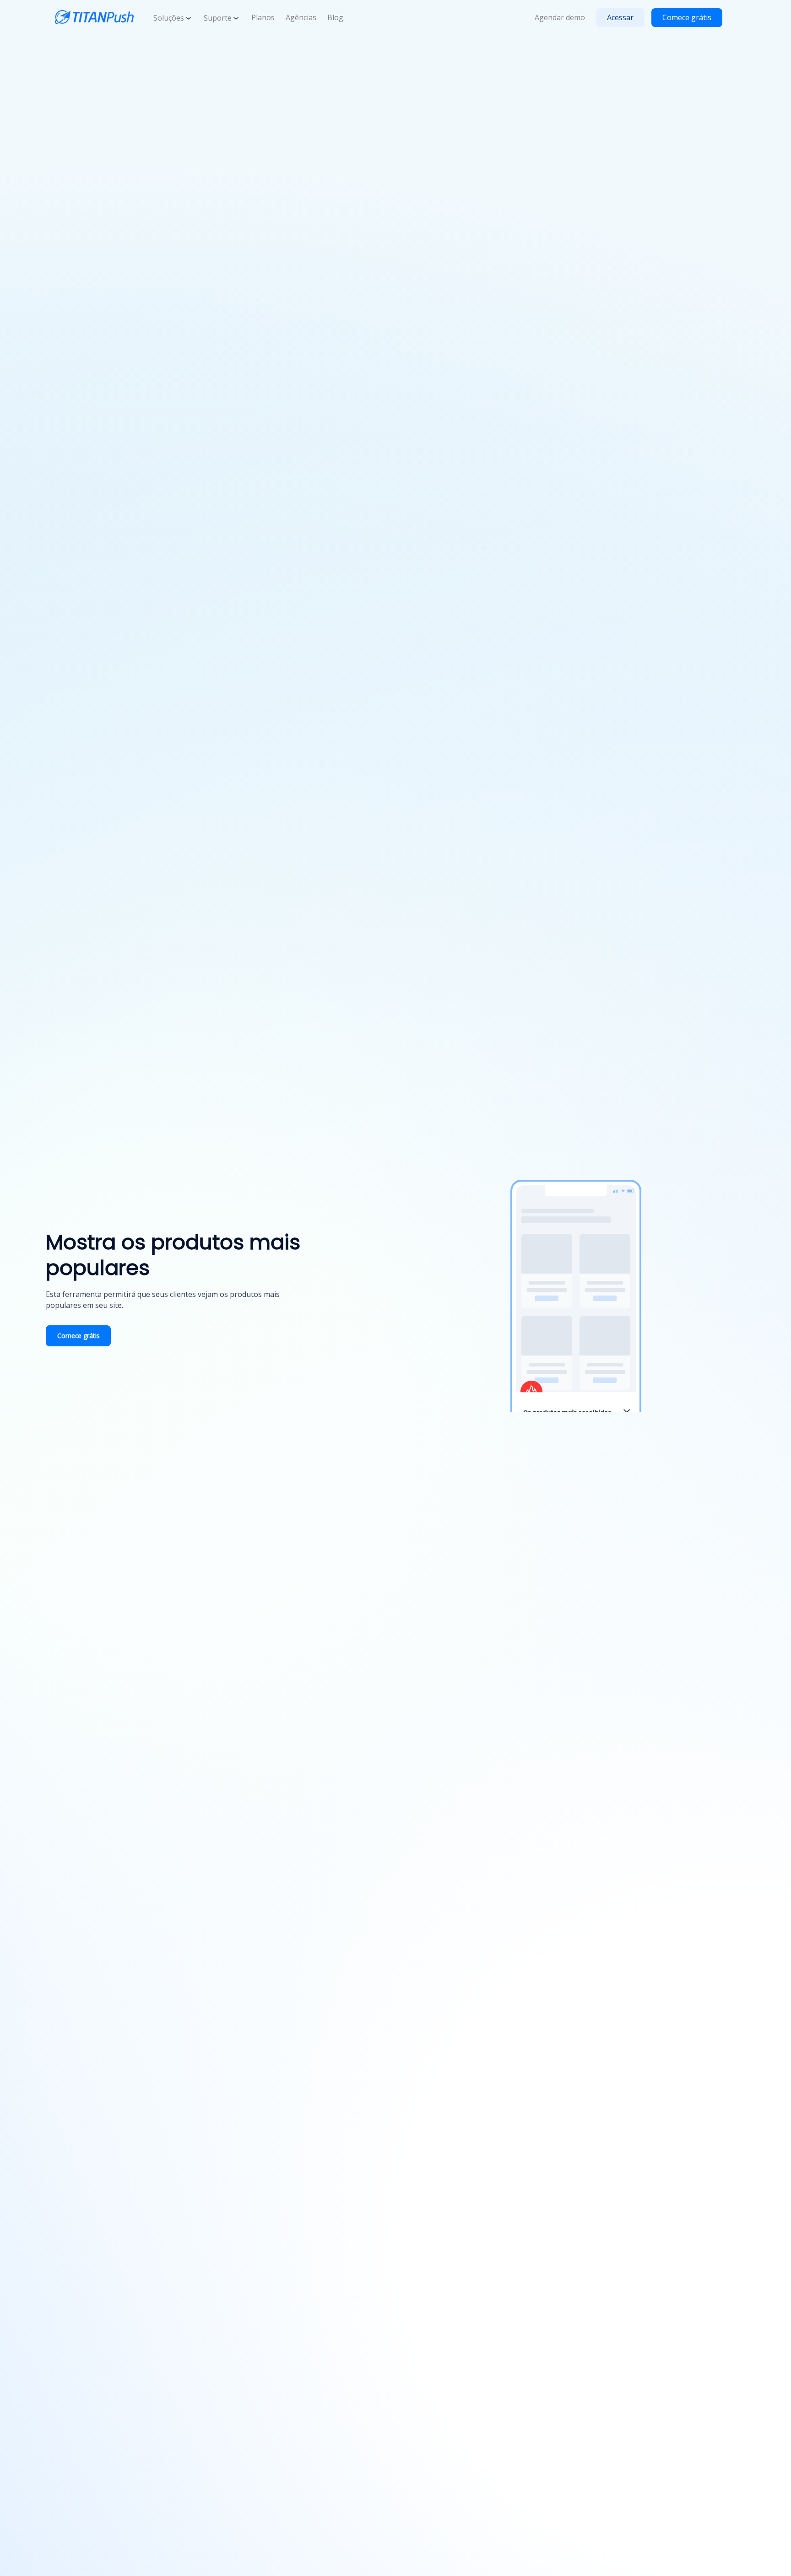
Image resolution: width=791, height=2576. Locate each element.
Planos (263, 17)
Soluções (169, 18)
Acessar (620, 17)
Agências (301, 17)
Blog (335, 17)
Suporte (218, 18)
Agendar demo (560, 17)
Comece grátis (687, 17)
